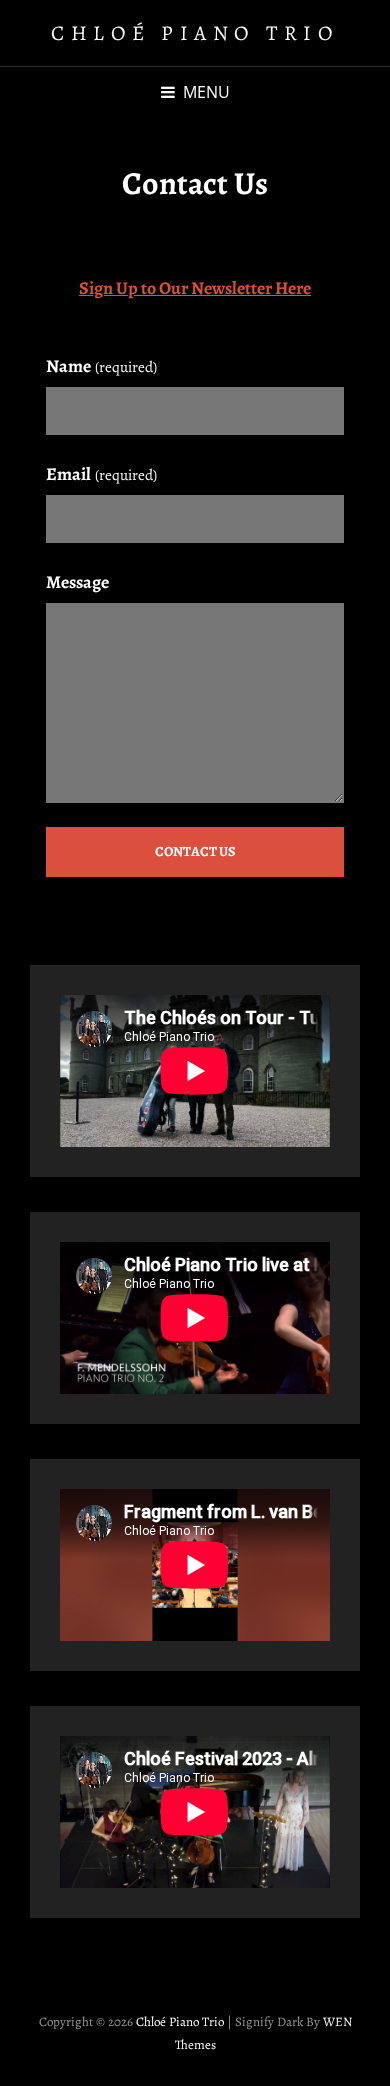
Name (101, 366)
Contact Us (195, 851)
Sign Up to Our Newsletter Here (195, 288)
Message (77, 582)
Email (101, 474)
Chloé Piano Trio (195, 33)
